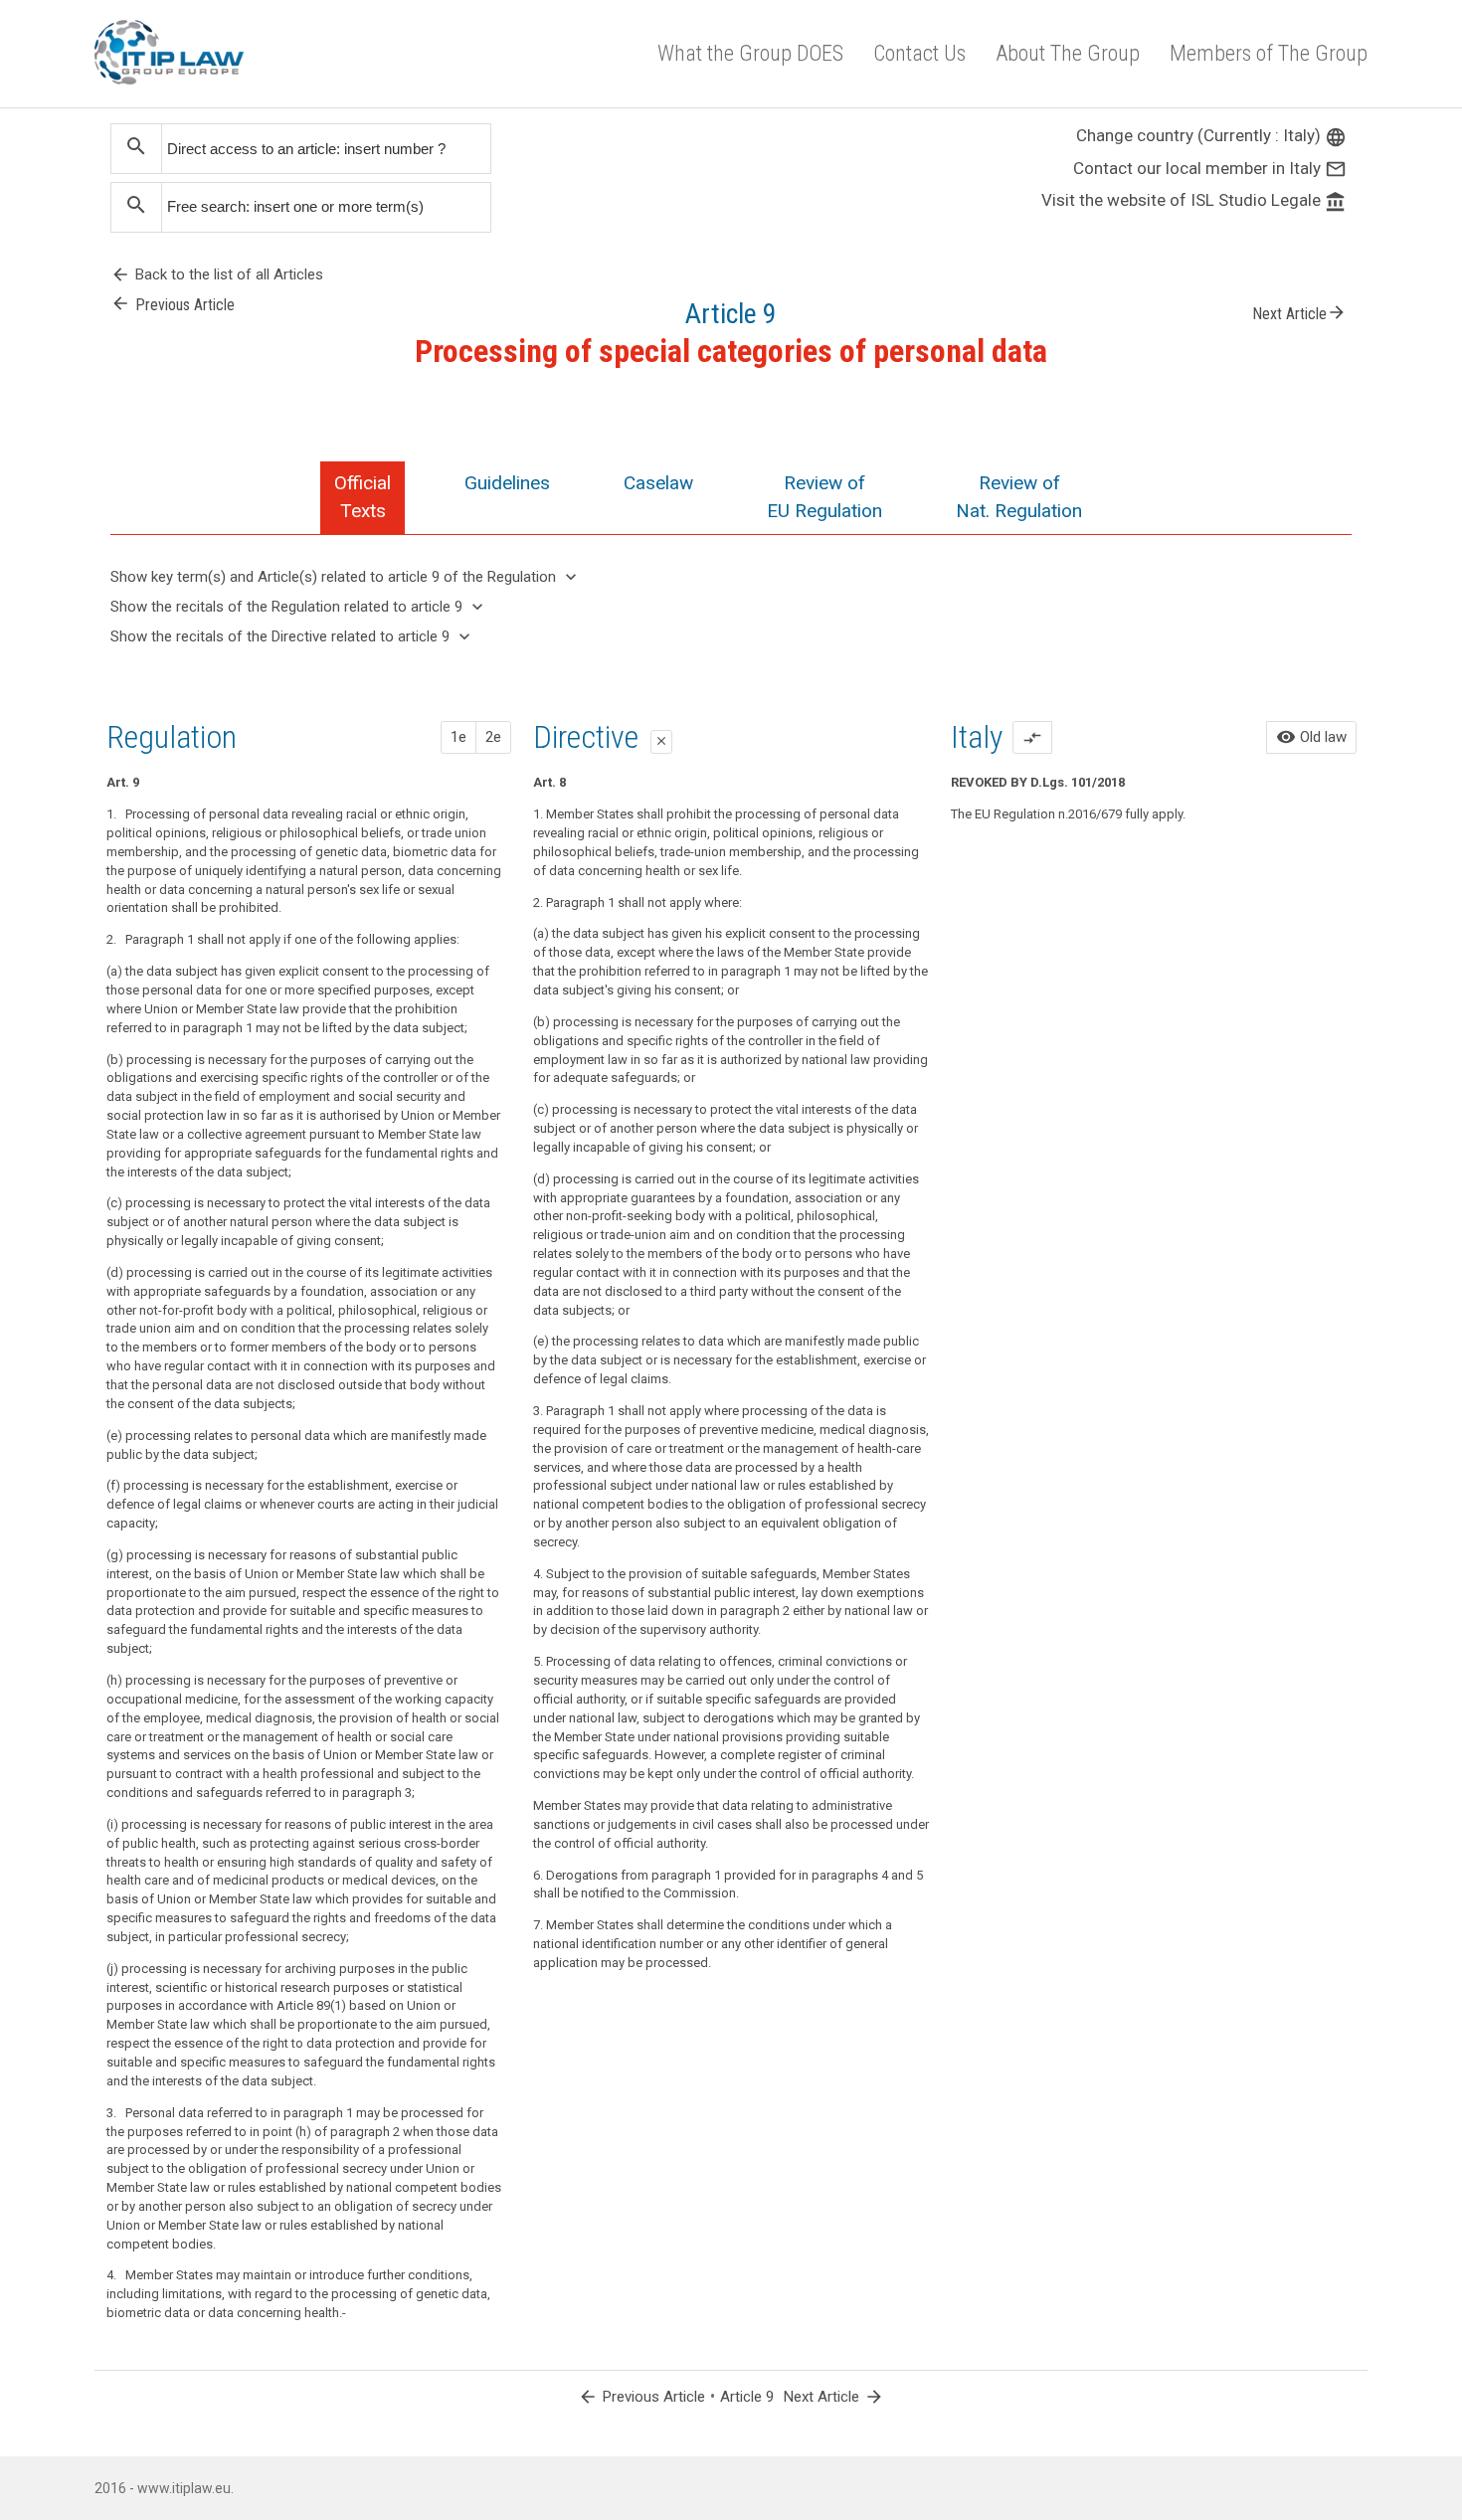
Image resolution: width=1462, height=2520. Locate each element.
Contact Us (919, 53)
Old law (1311, 737)
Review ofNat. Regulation (1019, 497)
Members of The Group (1269, 53)
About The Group (1068, 53)
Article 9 (747, 2397)
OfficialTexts (363, 497)
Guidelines (507, 483)
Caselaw (658, 483)
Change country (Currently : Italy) (1211, 135)
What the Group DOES (750, 53)
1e (458, 737)
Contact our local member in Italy (1210, 168)
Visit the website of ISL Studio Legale (1194, 200)
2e (493, 737)
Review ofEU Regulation (824, 497)
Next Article (1299, 312)
